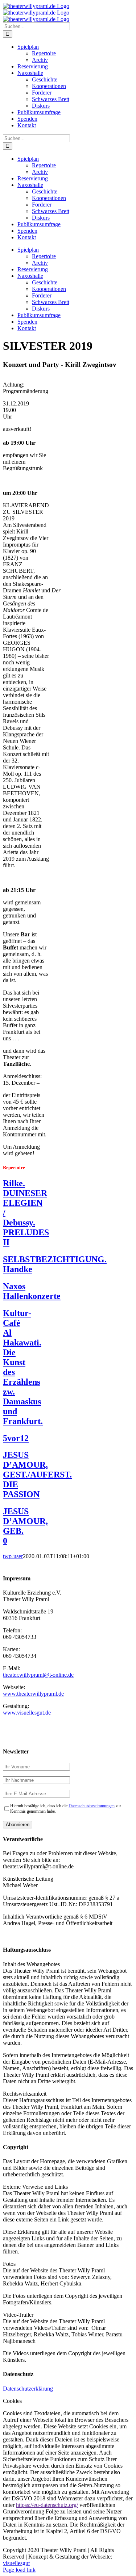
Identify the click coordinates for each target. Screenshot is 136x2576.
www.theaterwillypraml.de (33, 1694)
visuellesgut (16, 2563)
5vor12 (16, 1438)
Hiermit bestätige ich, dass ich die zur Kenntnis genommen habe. (66, 1809)
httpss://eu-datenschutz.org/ (47, 2505)
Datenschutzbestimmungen (92, 1806)
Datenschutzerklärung (28, 2389)
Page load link (19, 2570)
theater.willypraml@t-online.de (38, 1675)
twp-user (13, 1556)
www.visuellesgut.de (27, 1713)
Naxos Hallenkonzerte (32, 1291)
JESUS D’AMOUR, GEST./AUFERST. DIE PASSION (37, 1475)
